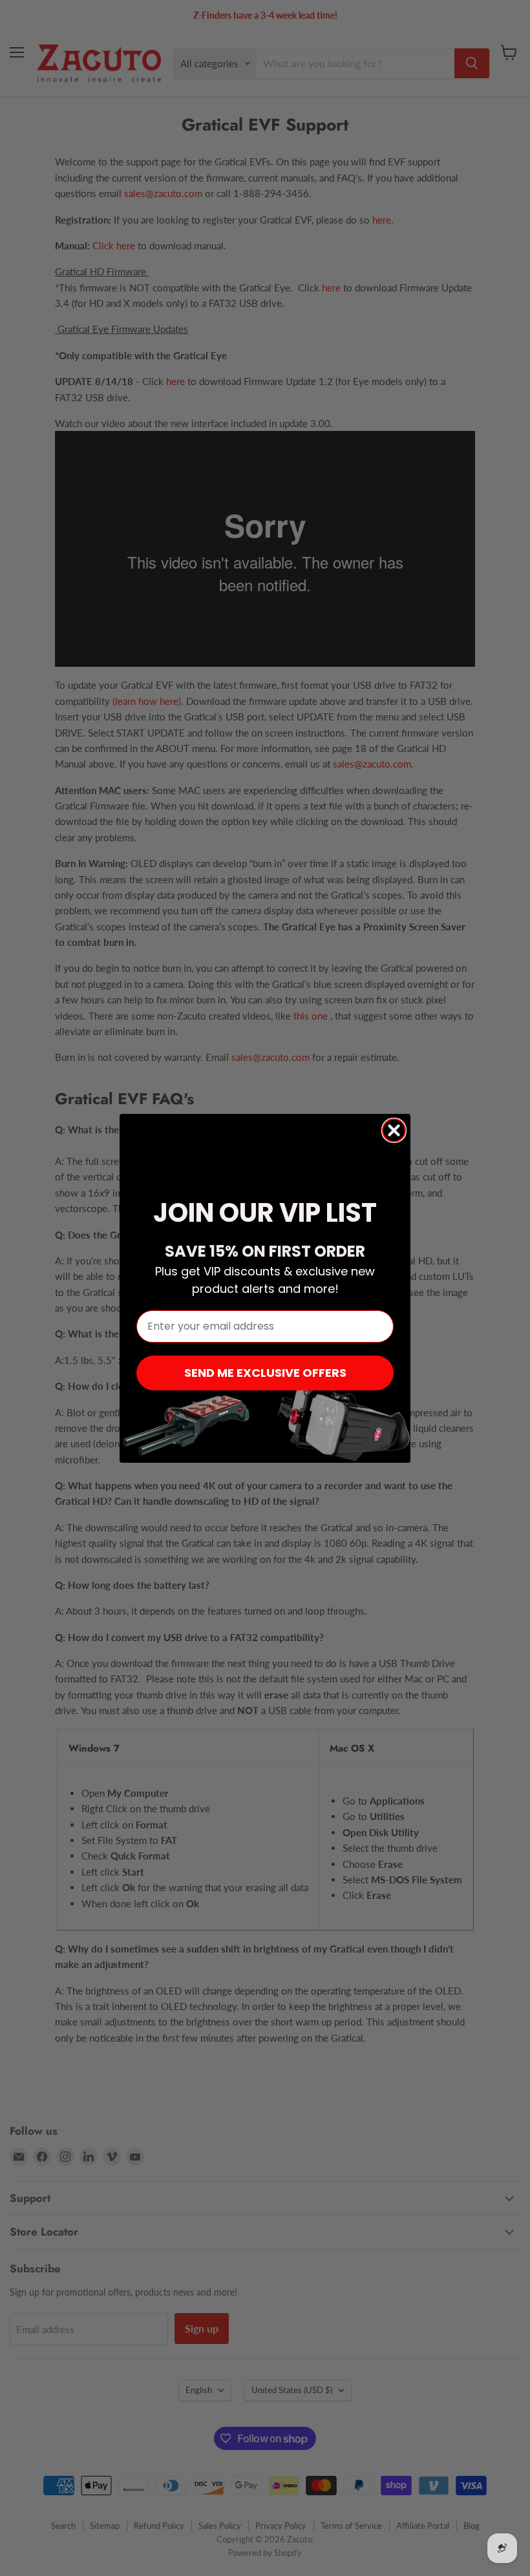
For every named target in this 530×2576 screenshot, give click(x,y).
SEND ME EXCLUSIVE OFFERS (265, 1373)
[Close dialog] (394, 1130)
